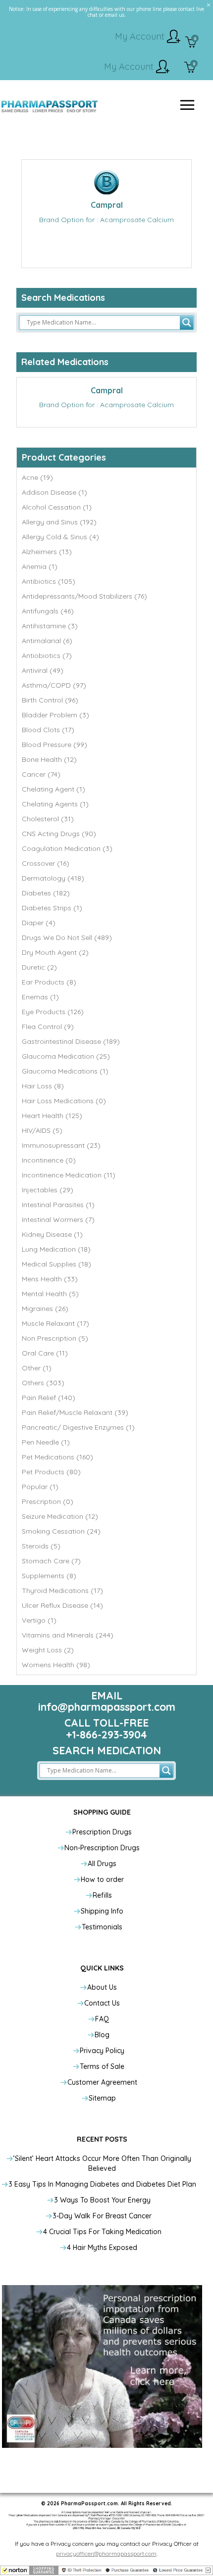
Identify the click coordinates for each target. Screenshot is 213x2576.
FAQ (102, 2019)
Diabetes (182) (46, 893)
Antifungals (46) (48, 611)
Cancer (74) (41, 774)
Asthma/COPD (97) (54, 685)
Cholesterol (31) (48, 819)
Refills (102, 1895)
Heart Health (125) (52, 1116)
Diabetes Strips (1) (52, 908)
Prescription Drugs (102, 1832)
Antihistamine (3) (50, 626)
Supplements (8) (49, 1576)
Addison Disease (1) (54, 492)
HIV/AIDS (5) (42, 1130)
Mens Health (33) (50, 1279)
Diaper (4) (39, 923)
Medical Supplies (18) (56, 1264)
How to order (102, 1879)
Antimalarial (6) (47, 641)
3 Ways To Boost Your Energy (102, 2200)
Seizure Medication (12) (60, 1516)
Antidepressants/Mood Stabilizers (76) (84, 596)
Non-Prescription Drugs (102, 1848)
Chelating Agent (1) (53, 789)
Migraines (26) (45, 1309)
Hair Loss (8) (43, 1086)
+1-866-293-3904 (106, 1734)
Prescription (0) (48, 1501)
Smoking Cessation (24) (61, 1531)
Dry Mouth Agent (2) (55, 952)
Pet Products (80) (51, 1472)
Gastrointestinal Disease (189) (71, 1041)
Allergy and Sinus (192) (59, 522)
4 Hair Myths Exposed (102, 2248)
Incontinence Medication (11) (69, 1175)
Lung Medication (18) (56, 1249)
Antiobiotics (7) (47, 656)
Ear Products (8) (49, 982)
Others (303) (43, 1383)
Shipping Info (102, 1911)
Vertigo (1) (39, 1620)
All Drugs (102, 1864)
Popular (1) (40, 1487)
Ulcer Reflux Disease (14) (62, 1605)
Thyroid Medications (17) (62, 1591)
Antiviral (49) (43, 670)
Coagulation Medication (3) (67, 848)
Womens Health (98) (56, 1665)
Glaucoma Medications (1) (65, 1071)
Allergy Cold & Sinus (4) (60, 537)
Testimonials (102, 1927)
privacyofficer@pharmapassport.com (106, 2553)
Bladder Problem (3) (55, 715)
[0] (191, 43)
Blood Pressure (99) (54, 745)
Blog (102, 2035)
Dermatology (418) (53, 878)
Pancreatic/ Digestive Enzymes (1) (78, 1427)
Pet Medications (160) (57, 1457)
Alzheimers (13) (47, 552)
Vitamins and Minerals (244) (68, 1635)
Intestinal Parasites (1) (58, 1205)
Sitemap (102, 2098)
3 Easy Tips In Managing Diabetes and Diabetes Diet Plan (102, 2184)
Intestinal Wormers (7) (58, 1219)
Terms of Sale (102, 2066)
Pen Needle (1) (46, 1442)
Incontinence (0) (49, 1160)
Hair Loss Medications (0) (64, 1101)
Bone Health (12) (49, 759)
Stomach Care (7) (51, 1561)
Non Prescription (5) (55, 1338)
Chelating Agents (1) (55, 804)
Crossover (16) (46, 863)
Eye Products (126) (53, 1012)
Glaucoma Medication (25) (66, 1056)
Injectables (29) (48, 1190)
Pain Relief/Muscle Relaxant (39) (75, 1412)
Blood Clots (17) (48, 730)
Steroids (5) (41, 1546)
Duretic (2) (39, 967)
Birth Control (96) (50, 700)
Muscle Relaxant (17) (55, 1323)
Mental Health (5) (50, 1294)
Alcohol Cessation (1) (57, 507)
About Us (102, 1987)
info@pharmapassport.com (107, 1707)
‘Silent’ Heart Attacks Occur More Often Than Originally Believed (102, 2163)
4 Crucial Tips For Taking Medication (102, 2232)
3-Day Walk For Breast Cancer (102, 2216)
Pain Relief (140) (49, 1398)
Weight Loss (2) (48, 1650)
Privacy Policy (102, 2051)
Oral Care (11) (45, 1353)
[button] (106, 2570)
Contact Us (102, 2003)
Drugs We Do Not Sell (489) (67, 937)
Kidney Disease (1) (52, 1234)
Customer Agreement (102, 2082)
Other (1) (37, 1368)
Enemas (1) (40, 997)
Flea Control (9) (48, 1027)
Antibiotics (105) (49, 581)
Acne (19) (37, 477)
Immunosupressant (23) (61, 1145)
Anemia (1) (40, 566)
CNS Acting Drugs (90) (59, 834)
